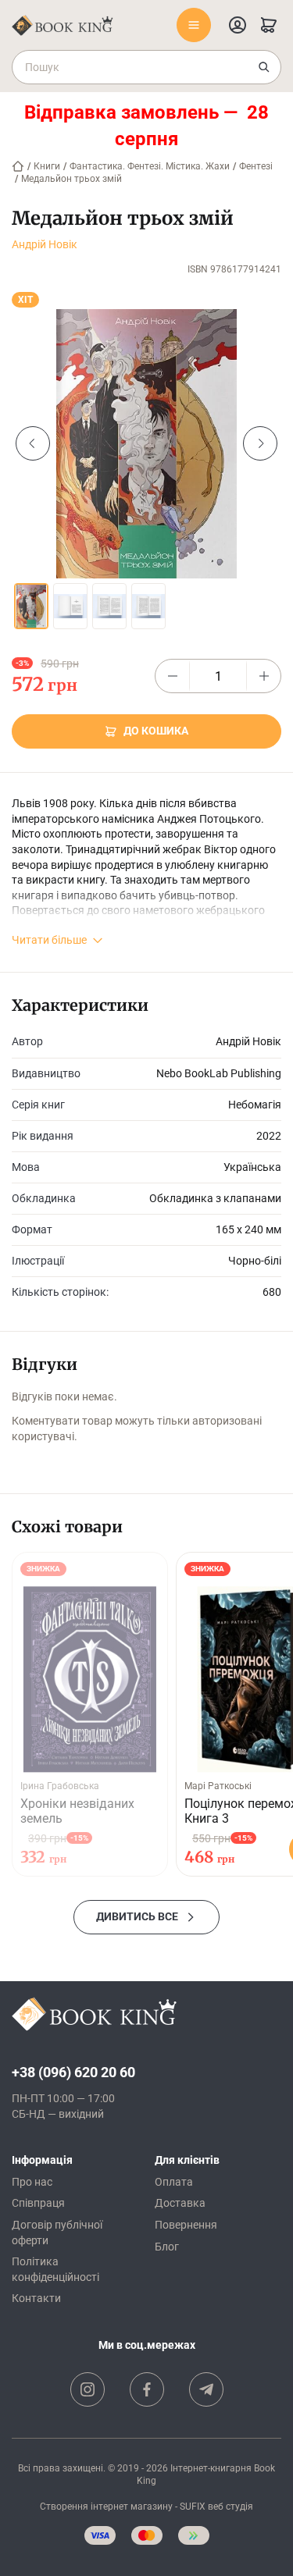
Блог (167, 2247)
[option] (146, 444)
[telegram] (206, 2389)
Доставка (180, 2203)
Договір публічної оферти (57, 2233)
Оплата (174, 2182)
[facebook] (147, 2389)
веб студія (230, 2507)
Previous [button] (33, 443)
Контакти (36, 2298)
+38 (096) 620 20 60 (73, 2072)
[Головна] (18, 166)
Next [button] (260, 443)
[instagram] (88, 2389)
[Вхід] (238, 25)
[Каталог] (194, 25)
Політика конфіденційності (55, 2269)
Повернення (186, 2225)
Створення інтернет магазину (106, 2507)
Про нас (32, 2182)
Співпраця (38, 2203)
